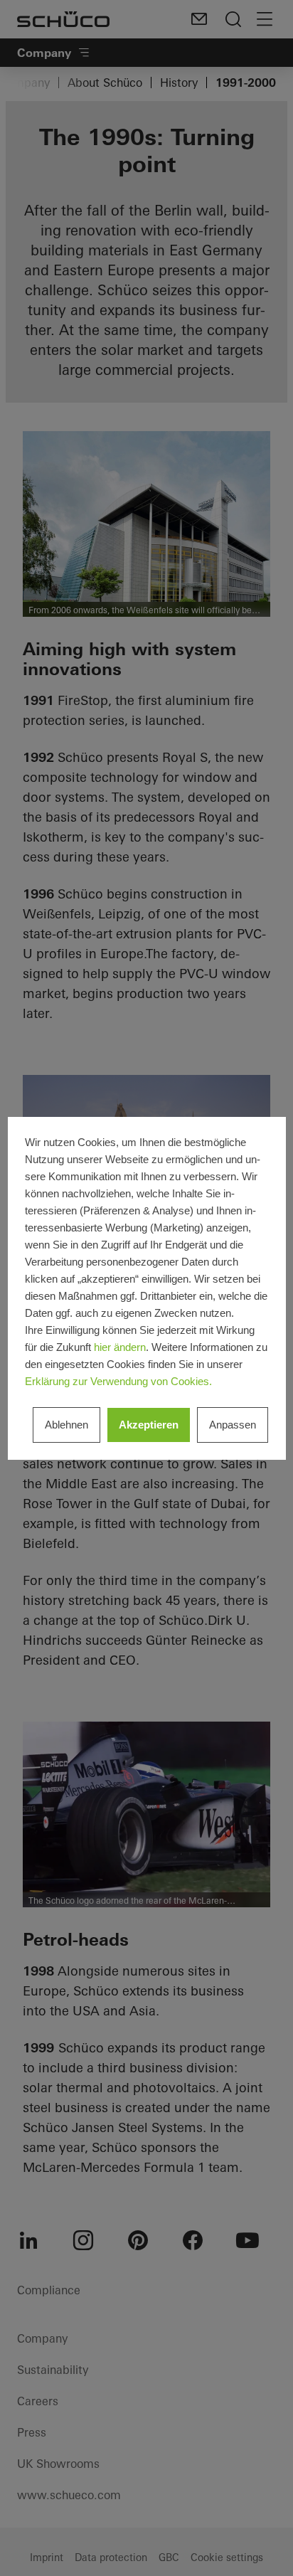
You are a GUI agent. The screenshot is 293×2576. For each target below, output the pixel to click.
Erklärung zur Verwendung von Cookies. (118, 1381)
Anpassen (233, 1425)
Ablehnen (66, 1425)
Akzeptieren (149, 1425)
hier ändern (120, 1347)
